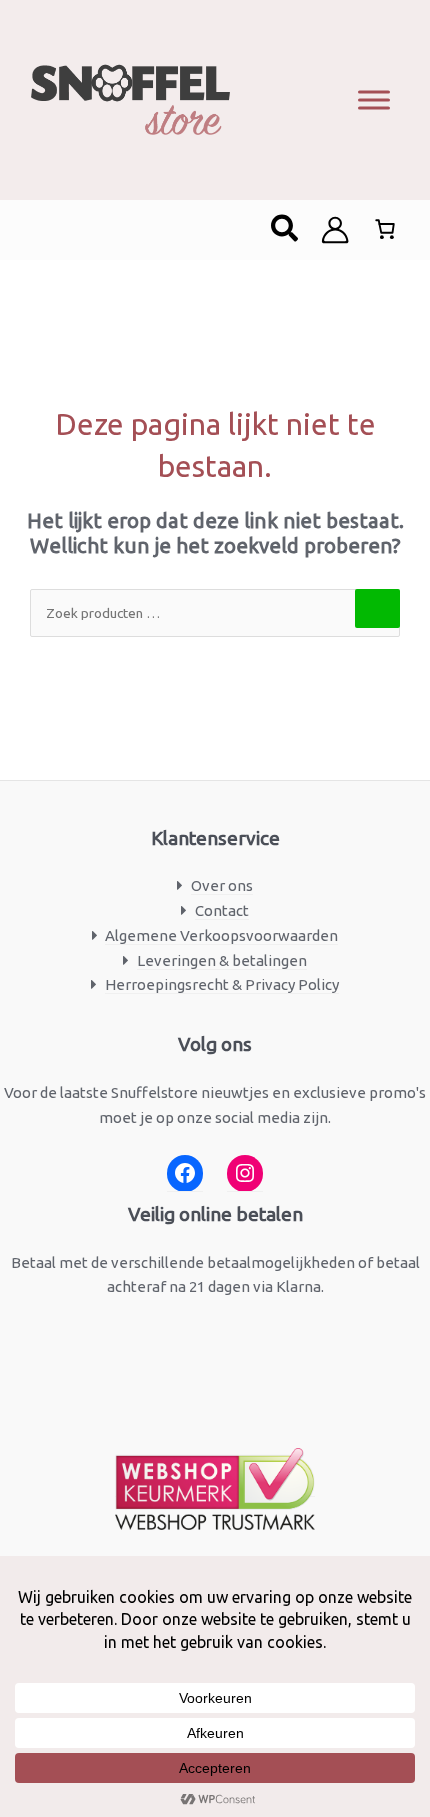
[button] (285, 230)
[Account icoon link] (335, 230)
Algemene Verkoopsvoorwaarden (221, 935)
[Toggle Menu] (374, 99)
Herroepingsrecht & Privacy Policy (222, 984)
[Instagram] (245, 1173)
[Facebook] (185, 1173)
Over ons (222, 885)
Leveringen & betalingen (222, 960)
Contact (222, 910)
